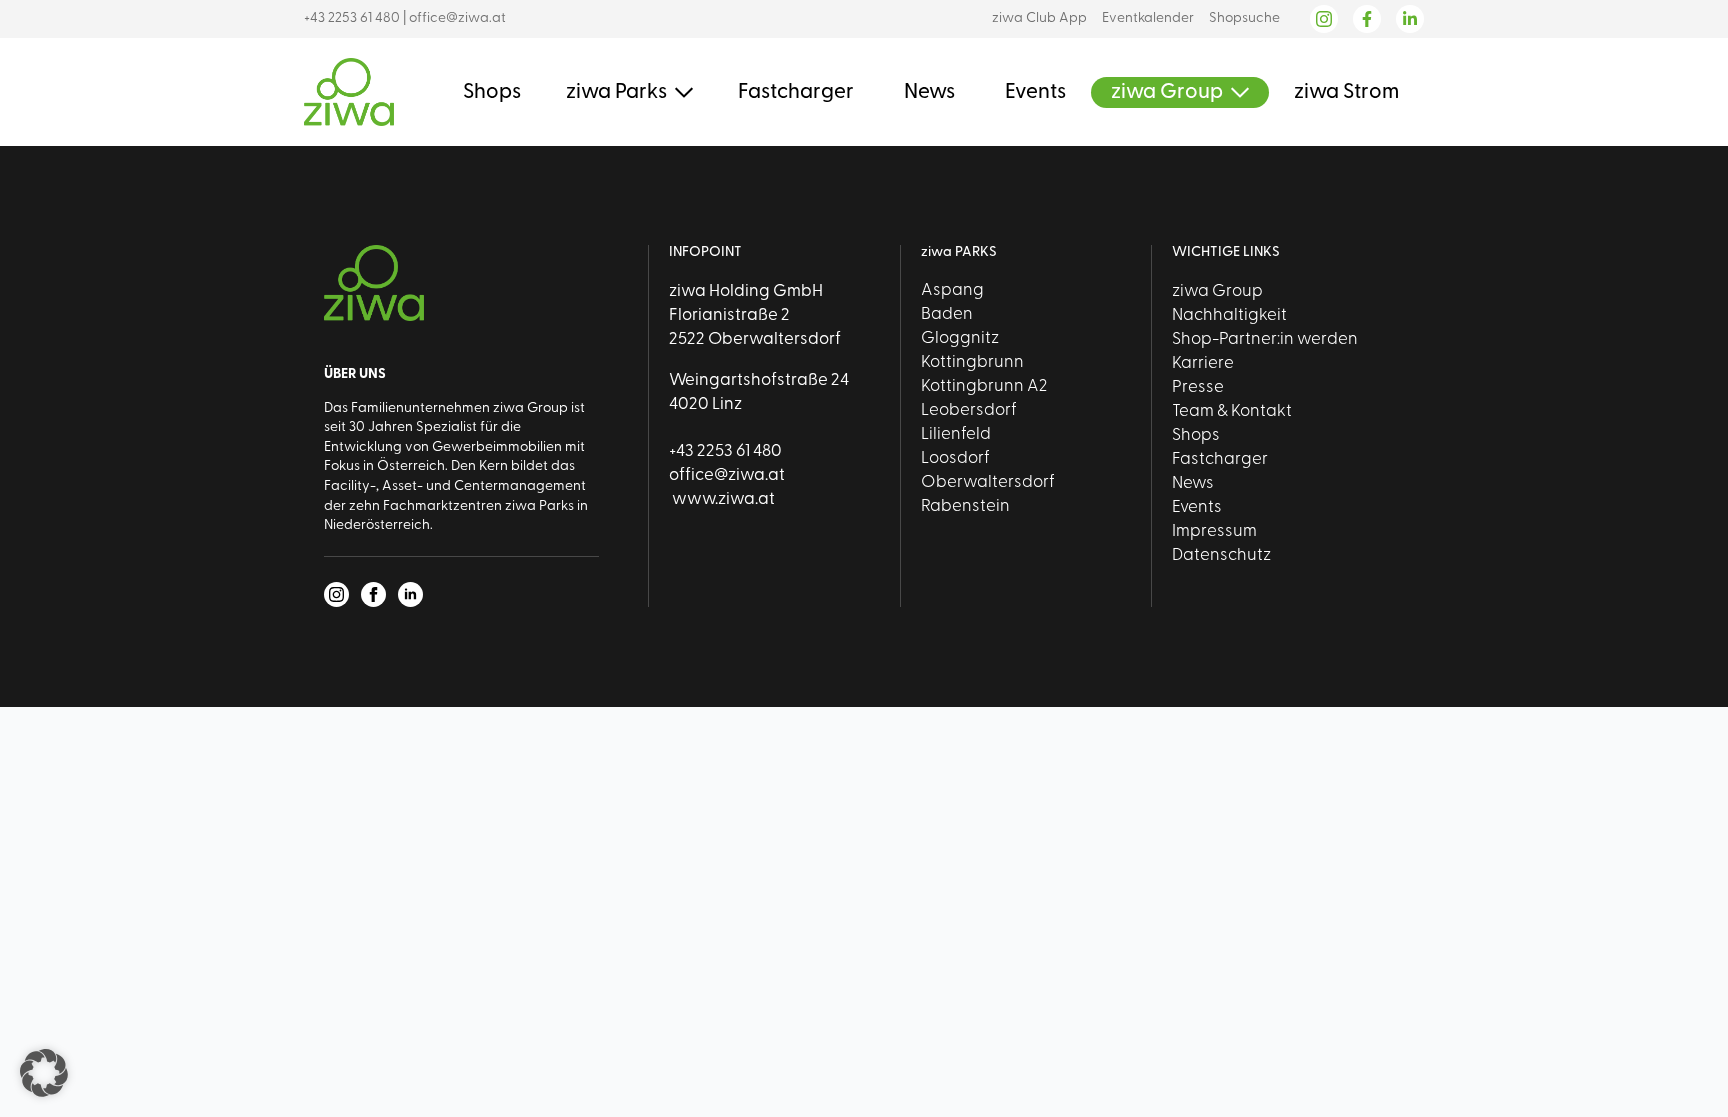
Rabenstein (965, 506)
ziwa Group (1167, 92)
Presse (1198, 387)
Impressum (1214, 531)
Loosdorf (955, 458)
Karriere (1203, 363)
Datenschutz (1221, 555)
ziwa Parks (616, 92)
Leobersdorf (969, 410)
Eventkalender (1148, 18)
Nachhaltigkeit (1229, 315)
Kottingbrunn (972, 362)
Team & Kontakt (1232, 411)
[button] (44, 1073)
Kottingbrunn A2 (984, 386)
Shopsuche (1244, 18)
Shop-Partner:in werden (1265, 339)
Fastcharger (796, 92)
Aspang (952, 290)
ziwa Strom (1346, 92)
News (929, 92)
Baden (947, 314)
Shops (492, 92)
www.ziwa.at (722, 499)
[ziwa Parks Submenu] (680, 92)
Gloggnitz (960, 338)
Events (1035, 92)
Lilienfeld (956, 434)
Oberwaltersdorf (988, 482)
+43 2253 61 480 (352, 18)
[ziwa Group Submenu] (1236, 92)
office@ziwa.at (457, 18)
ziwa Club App (1039, 18)
